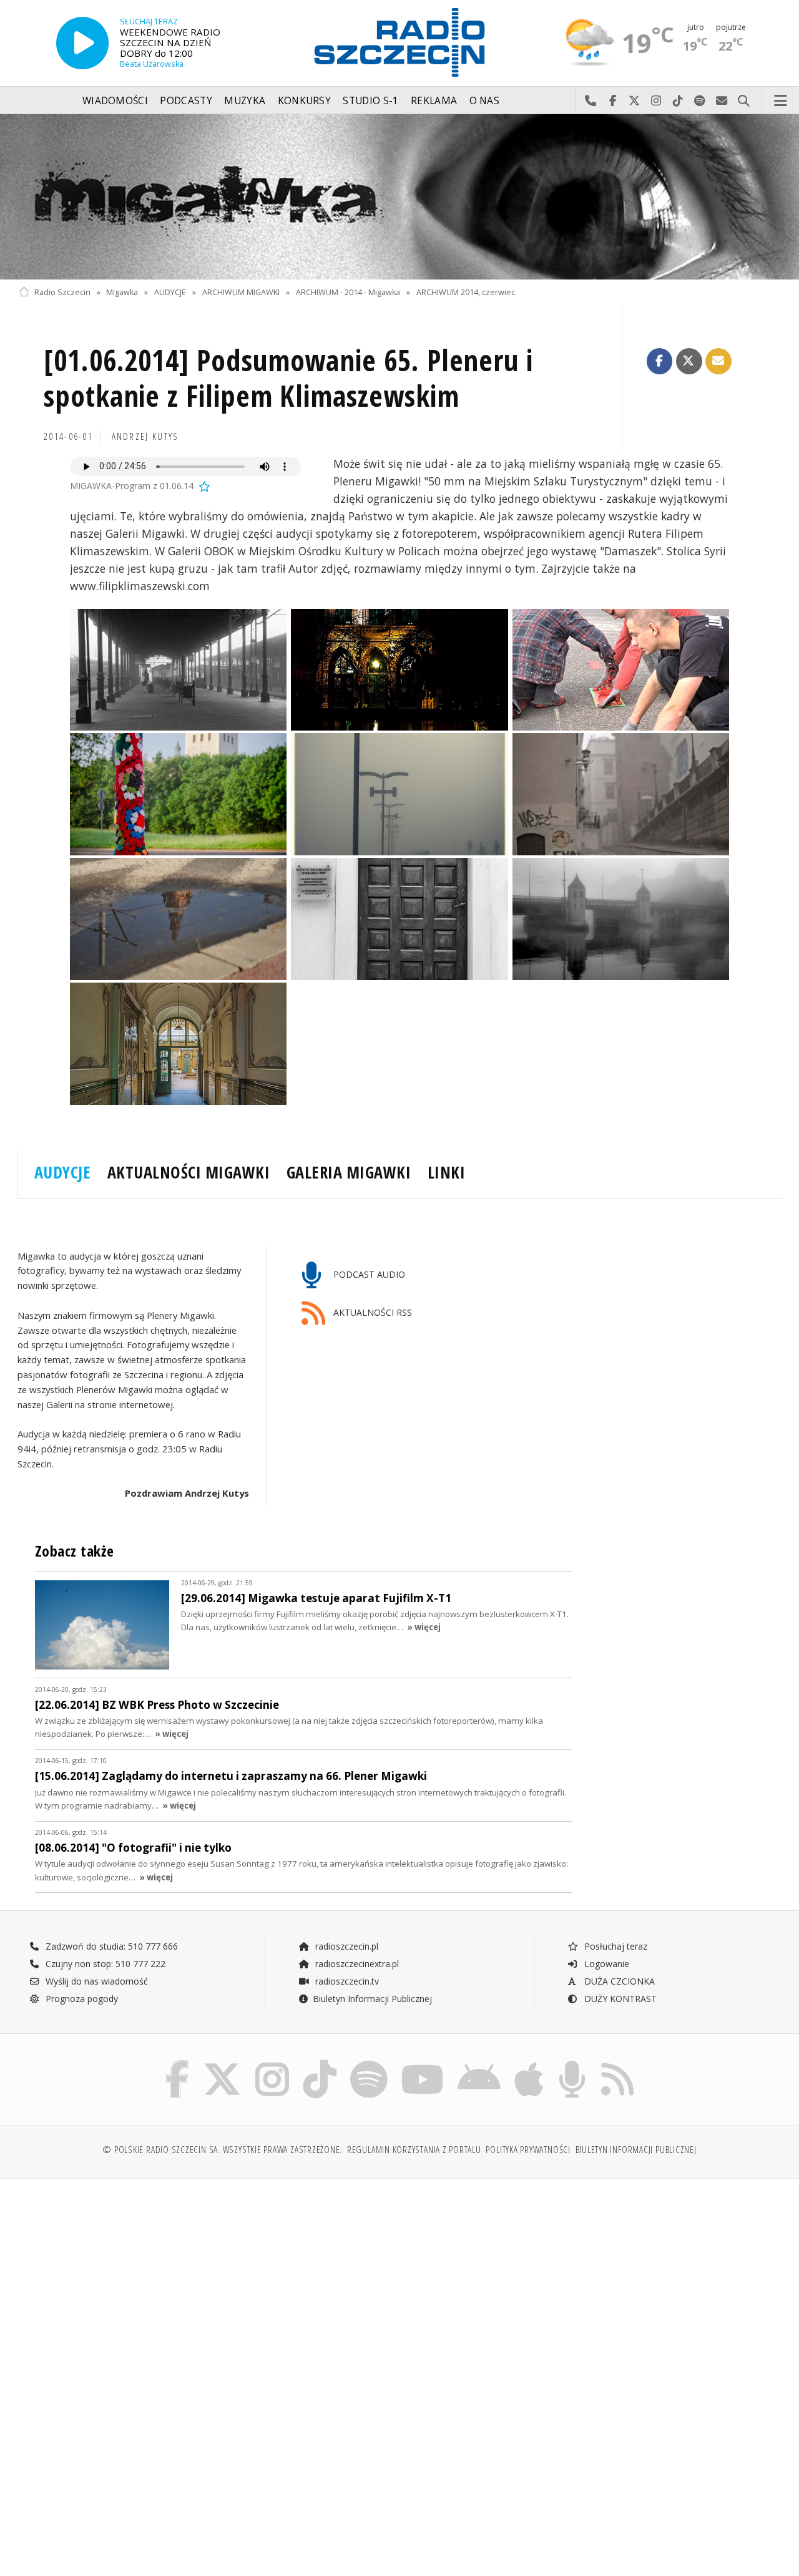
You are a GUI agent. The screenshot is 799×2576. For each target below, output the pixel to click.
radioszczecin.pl (346, 1946)
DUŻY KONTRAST (619, 1999)
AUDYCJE (170, 292)
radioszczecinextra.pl (356, 1964)
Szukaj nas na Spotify (700, 101)
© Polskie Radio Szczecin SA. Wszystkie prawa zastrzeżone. (222, 2150)
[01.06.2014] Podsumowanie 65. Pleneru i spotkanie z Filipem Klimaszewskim (288, 378)
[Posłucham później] (203, 486)
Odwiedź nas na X (635, 101)
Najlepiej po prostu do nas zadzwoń (591, 101)
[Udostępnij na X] (689, 361)
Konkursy (304, 101)
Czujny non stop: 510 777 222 (104, 1964)
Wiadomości (115, 101)
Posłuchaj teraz (615, 1946)
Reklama (434, 101)
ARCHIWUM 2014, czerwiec (466, 292)
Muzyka (245, 101)
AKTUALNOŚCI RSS (371, 1312)
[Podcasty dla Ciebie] (572, 2063)
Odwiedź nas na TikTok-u (678, 101)
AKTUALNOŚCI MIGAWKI (189, 1172)
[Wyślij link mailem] (718, 361)
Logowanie (605, 1964)
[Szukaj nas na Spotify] (369, 2063)
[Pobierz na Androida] (479, 2063)
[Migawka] (399, 197)
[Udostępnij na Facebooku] (660, 361)
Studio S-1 (370, 101)
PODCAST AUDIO (368, 1274)
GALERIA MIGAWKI (349, 1172)
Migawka (122, 292)
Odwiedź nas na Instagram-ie (656, 101)
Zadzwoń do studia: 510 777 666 (110, 1946)
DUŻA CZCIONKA (618, 1981)
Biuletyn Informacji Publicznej (372, 1999)
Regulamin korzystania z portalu (414, 2150)
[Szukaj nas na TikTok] (320, 2063)
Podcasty (186, 101)
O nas (485, 101)
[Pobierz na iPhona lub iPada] (529, 2063)
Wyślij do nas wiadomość (722, 101)
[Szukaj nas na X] (222, 2063)
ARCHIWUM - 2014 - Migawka (348, 292)
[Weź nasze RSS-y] (617, 2063)
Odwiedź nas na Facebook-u (613, 101)
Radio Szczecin (62, 292)
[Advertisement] (208, 2283)
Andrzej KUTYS (145, 436)
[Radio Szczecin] (399, 42)
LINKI (447, 1172)
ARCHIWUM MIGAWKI (241, 292)
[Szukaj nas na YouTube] (423, 2063)
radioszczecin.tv (346, 1981)
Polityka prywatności (528, 2150)
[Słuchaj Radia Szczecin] (82, 43)
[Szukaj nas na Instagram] (272, 2063)
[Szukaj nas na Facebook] (178, 2063)
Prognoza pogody (81, 1999)
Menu (781, 101)
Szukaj (744, 101)
